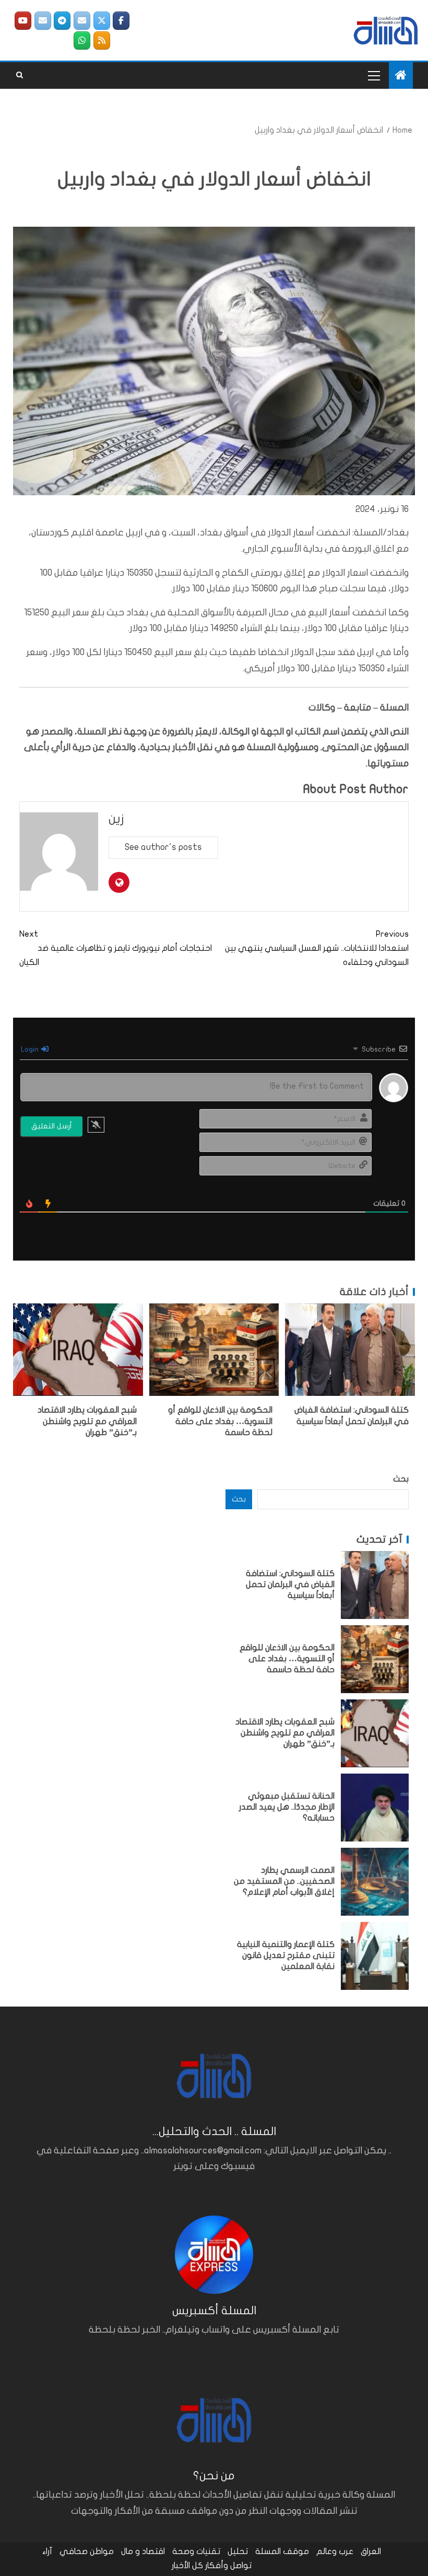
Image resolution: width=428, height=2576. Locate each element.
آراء (47, 2551)
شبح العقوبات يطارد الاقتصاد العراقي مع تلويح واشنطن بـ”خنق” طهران (87, 1421)
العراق (371, 2551)
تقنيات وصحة (196, 2551)
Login (31, 1049)
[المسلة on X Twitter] (102, 21)
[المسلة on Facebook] (121, 21)
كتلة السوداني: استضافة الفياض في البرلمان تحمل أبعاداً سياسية (290, 1585)
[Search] (20, 75)
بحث (401, 1479)
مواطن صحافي (87, 2551)
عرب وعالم (335, 2551)
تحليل (238, 2551)
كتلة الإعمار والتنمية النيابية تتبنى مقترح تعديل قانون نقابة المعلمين (286, 1956)
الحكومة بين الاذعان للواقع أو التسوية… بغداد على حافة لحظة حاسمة (220, 1421)
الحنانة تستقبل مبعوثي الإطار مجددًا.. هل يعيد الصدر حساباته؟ (287, 1807)
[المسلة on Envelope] (82, 21)
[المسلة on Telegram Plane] (62, 21)
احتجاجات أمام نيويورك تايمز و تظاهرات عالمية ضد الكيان (117, 948)
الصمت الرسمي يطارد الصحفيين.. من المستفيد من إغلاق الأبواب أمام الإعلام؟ (284, 1881)
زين (116, 819)
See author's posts (163, 847)
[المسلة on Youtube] (23, 21)
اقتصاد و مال (143, 2551)
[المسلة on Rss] (102, 40)
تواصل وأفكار (228, 2566)
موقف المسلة (282, 2551)
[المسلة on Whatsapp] (82, 40)
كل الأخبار (187, 2566)
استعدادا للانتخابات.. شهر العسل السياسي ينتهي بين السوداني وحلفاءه (317, 948)
